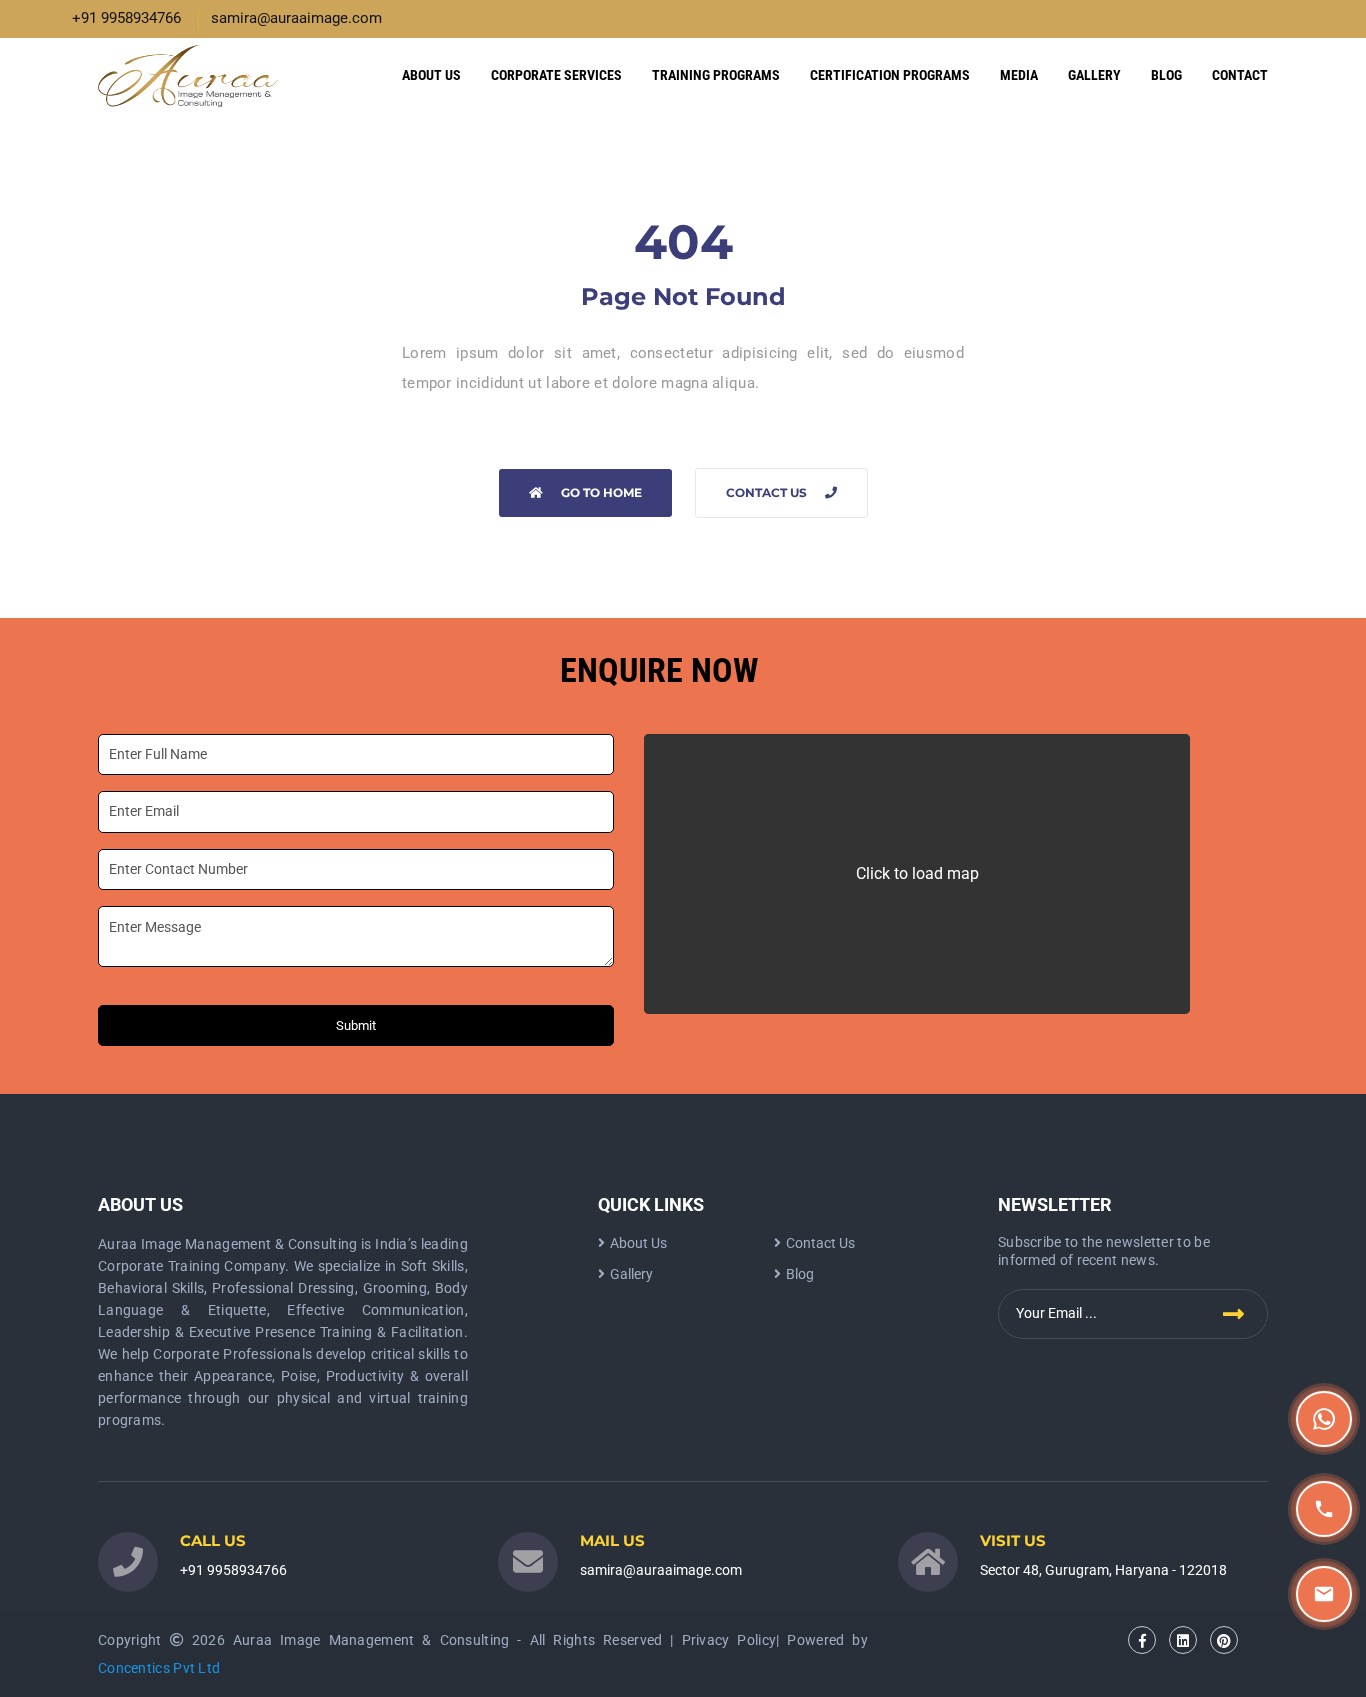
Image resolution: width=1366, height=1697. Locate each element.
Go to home (601, 492)
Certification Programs (890, 75)
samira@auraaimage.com (296, 18)
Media (1019, 75)
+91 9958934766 (126, 18)
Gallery (1094, 75)
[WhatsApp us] (1324, 1419)
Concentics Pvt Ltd (159, 1668)
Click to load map (917, 873)
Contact (1240, 75)
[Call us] (1324, 1509)
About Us (431, 75)
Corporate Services (556, 75)
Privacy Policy (729, 1640)
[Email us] (1324, 1594)
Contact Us (766, 492)
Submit (356, 1025)
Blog (1166, 75)
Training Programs (716, 75)
